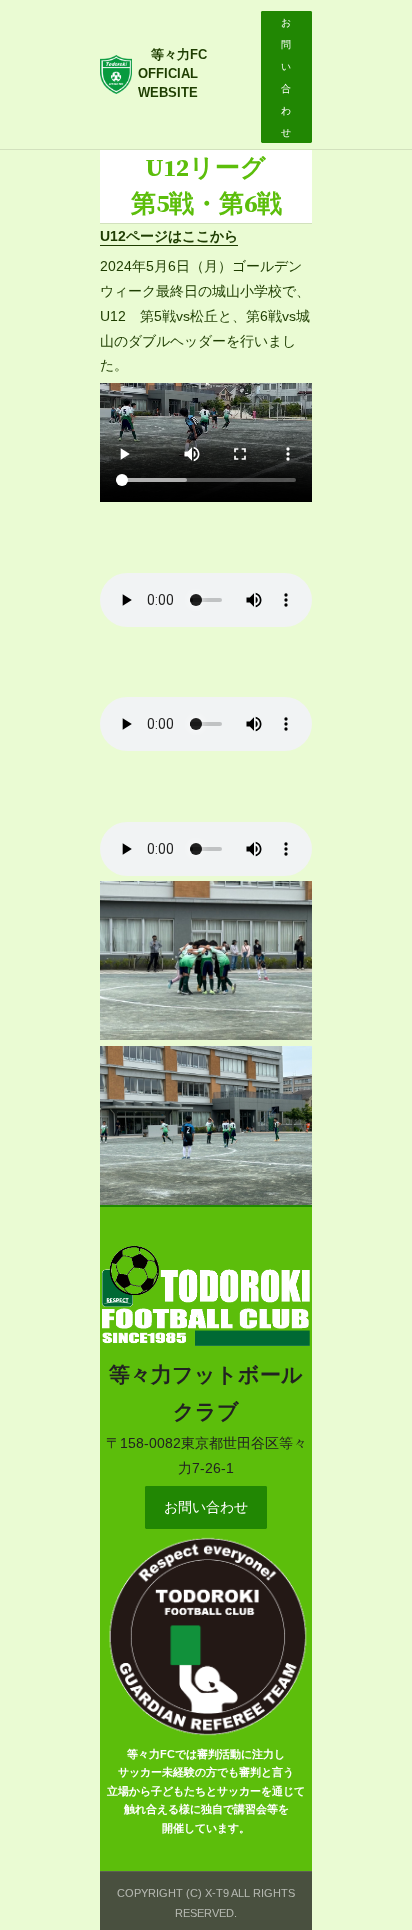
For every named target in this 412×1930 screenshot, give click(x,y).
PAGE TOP (382, 1855)
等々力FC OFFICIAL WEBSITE (179, 74)
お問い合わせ (206, 1507)
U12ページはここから (169, 236)
